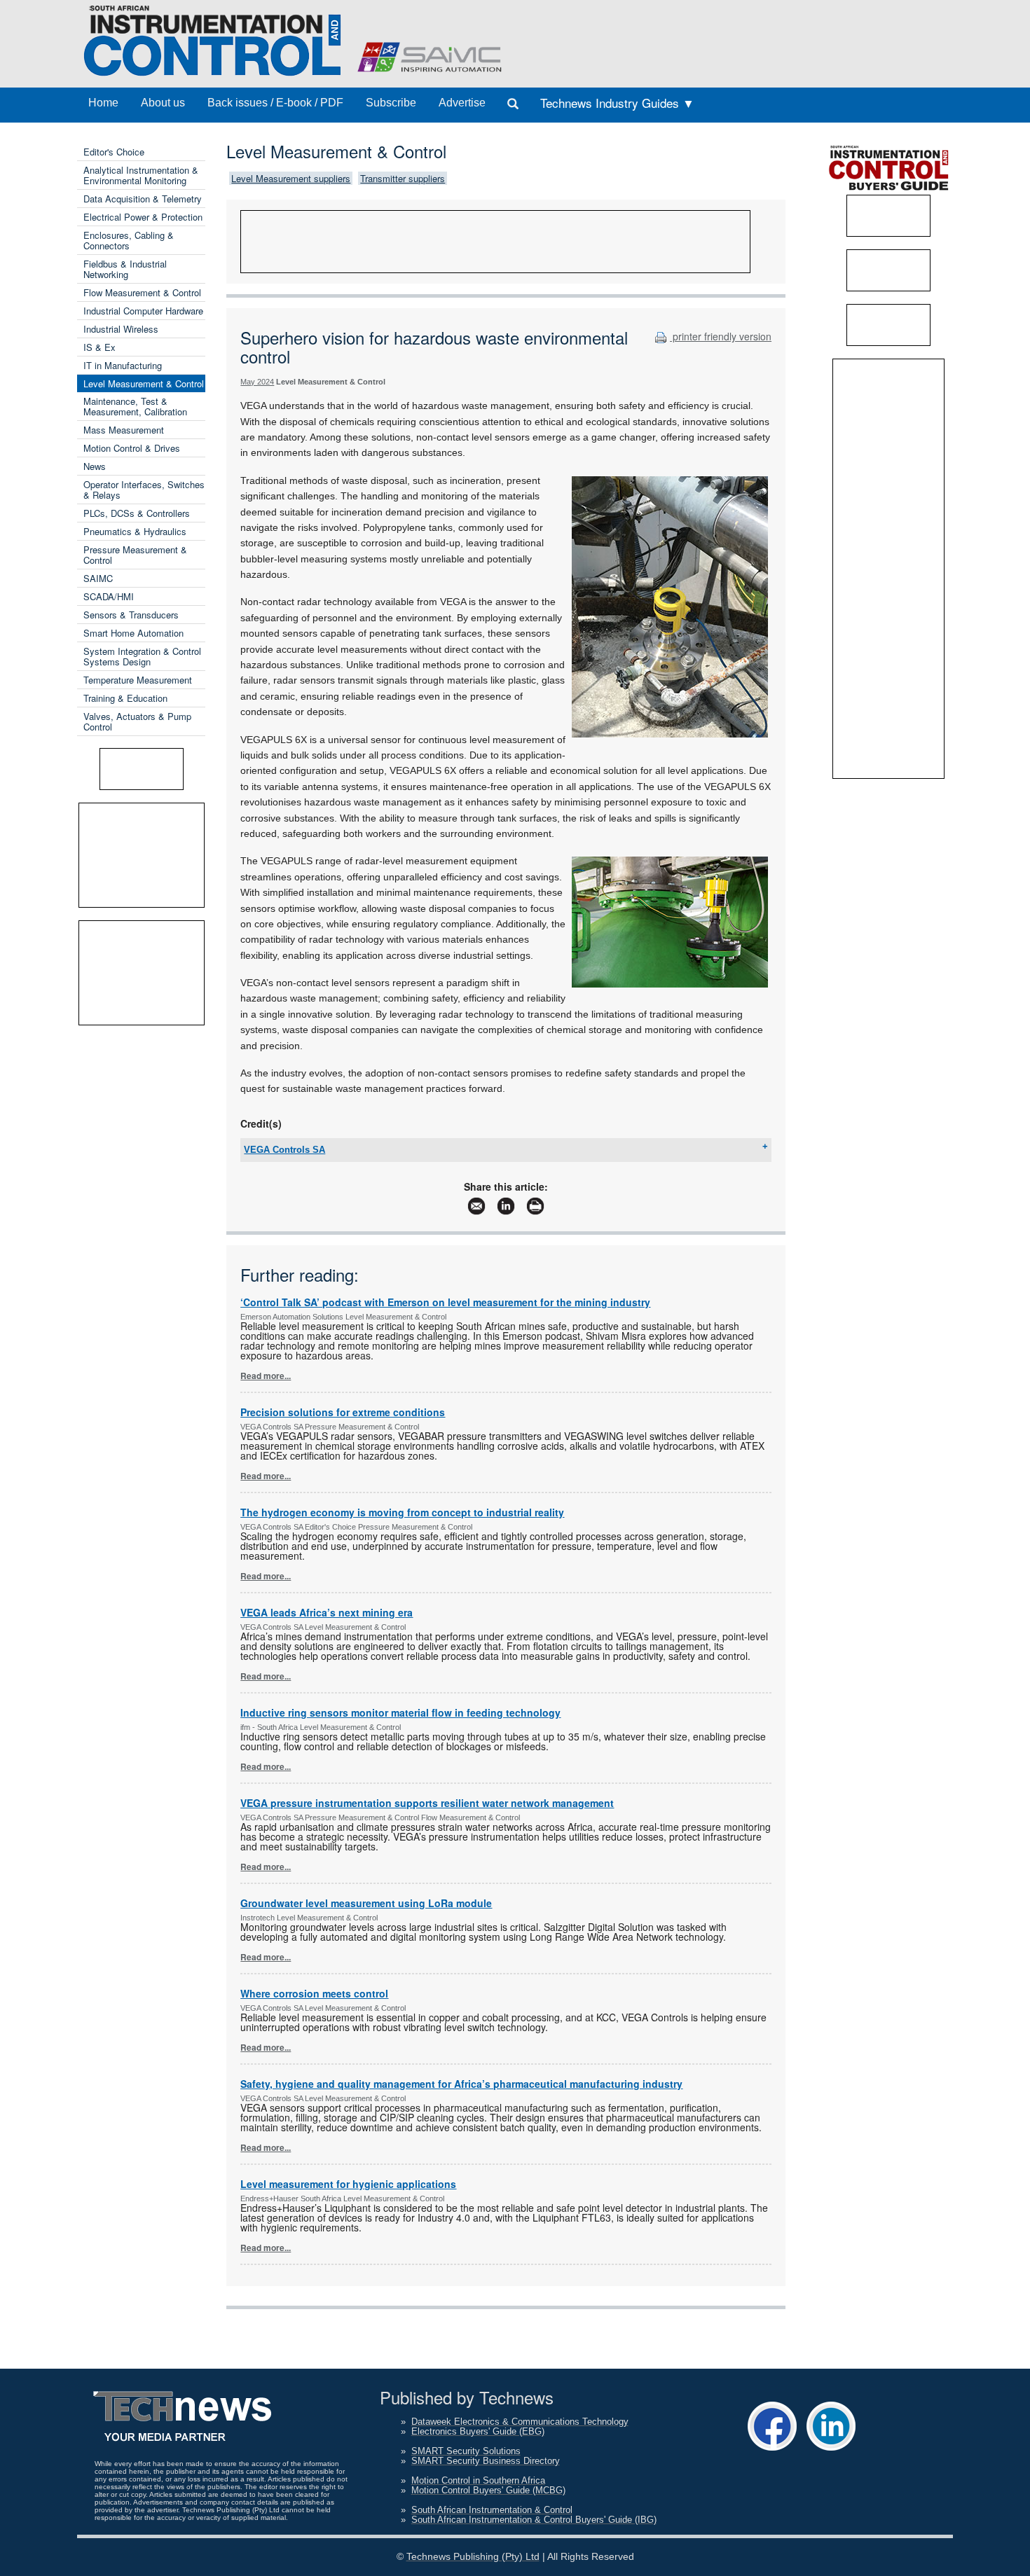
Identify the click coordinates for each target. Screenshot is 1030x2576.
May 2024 (257, 382)
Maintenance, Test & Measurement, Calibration (135, 406)
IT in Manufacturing (123, 365)
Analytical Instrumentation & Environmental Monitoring (141, 175)
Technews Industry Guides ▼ (617, 103)
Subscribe (391, 103)
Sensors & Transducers (131, 615)
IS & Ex (99, 347)
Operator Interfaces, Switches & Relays (144, 490)
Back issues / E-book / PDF (275, 103)
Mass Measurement (124, 430)
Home (103, 103)
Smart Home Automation (133, 633)
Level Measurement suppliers (291, 178)
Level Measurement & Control (144, 383)
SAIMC (98, 578)
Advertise (462, 103)
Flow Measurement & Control (142, 292)
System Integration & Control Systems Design (142, 656)
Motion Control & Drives (132, 448)
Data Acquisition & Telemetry (143, 199)
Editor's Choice (114, 152)
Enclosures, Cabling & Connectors (129, 240)
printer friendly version (721, 336)
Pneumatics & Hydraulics (135, 531)
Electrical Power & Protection (143, 217)
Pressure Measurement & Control (135, 555)
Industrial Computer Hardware (143, 311)
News (95, 466)
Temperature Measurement (138, 680)
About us (163, 103)
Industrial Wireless (121, 329)
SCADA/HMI (109, 596)
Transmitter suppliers (403, 178)
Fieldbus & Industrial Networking (125, 269)
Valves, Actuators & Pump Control (137, 721)
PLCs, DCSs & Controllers (137, 513)
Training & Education (125, 698)
